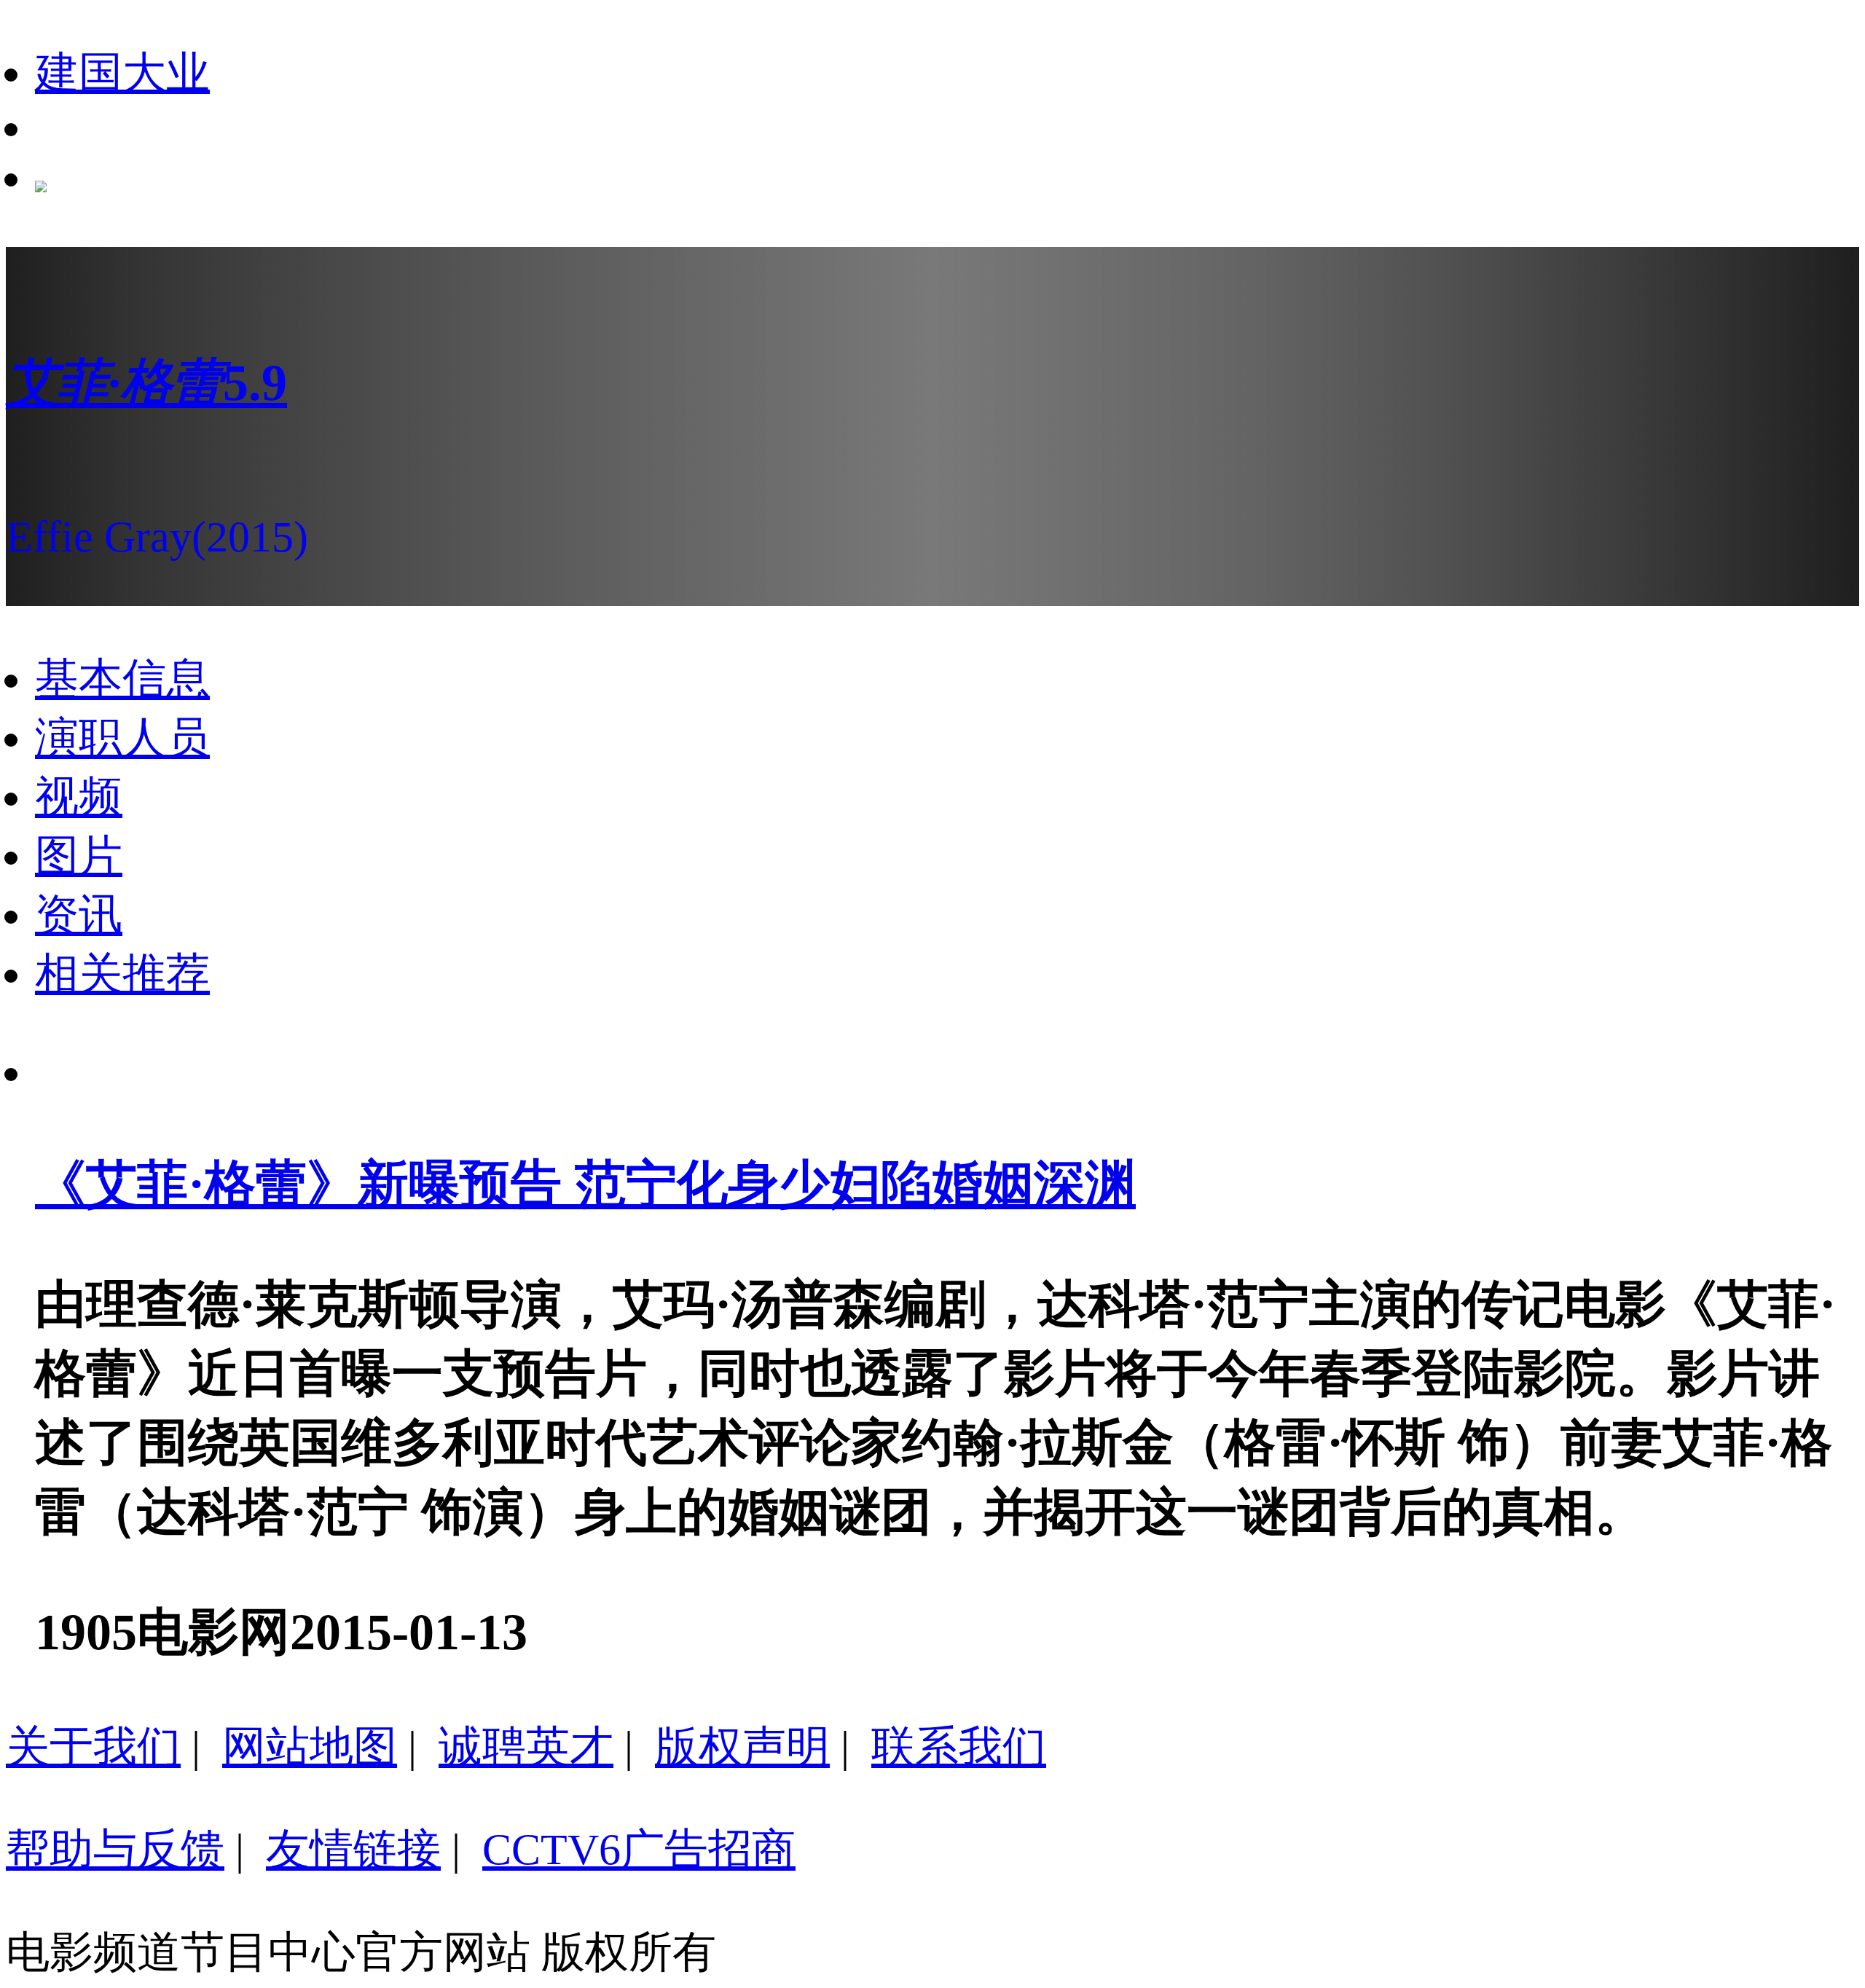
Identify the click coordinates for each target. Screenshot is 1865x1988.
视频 (79, 797)
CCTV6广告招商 (639, 1850)
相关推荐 (122, 974)
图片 (79, 856)
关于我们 (93, 1747)
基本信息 (122, 679)
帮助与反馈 (115, 1850)
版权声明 (742, 1747)
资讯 (79, 915)
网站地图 (310, 1747)
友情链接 (353, 1850)
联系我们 (959, 1747)
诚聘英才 (526, 1747)
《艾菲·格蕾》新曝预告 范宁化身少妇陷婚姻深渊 (585, 1184)
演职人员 (122, 738)
